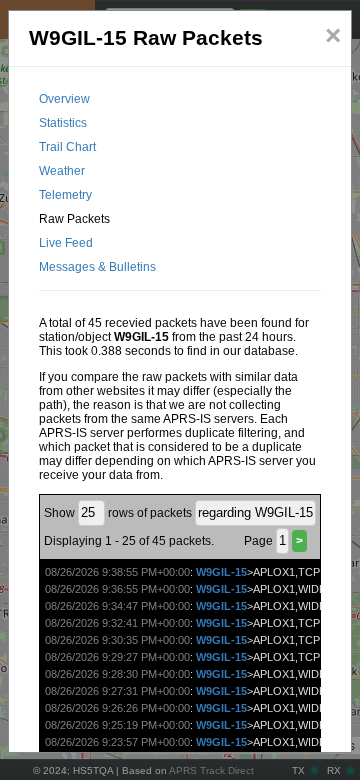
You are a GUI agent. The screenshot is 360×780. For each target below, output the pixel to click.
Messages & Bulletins (97, 267)
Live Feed (66, 243)
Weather (62, 171)
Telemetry (65, 195)
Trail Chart (67, 147)
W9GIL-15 (221, 572)
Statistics (63, 123)
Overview (64, 99)
